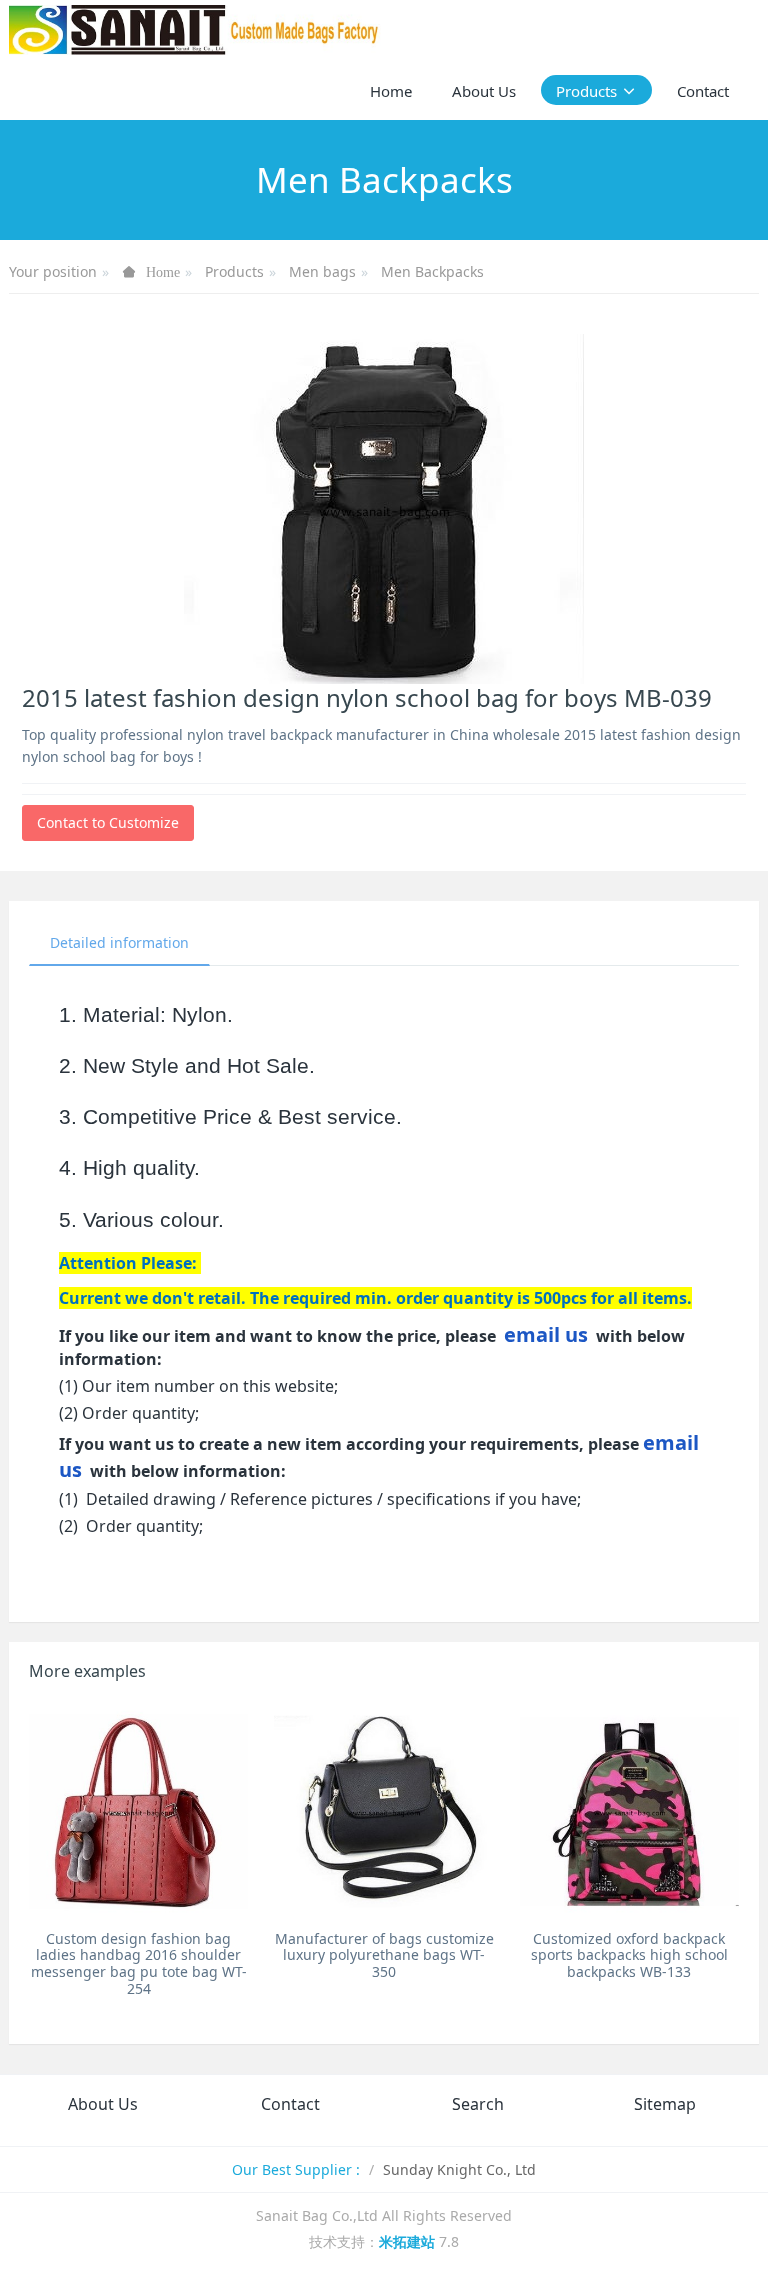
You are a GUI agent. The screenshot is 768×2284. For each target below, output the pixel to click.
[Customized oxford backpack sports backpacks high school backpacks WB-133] (629, 1811)
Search (478, 2104)
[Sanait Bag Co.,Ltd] (195, 30)
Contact (290, 2104)
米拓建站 (409, 2241)
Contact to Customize (108, 822)
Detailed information (119, 942)
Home (391, 91)
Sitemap (665, 2104)
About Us (103, 2104)
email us (546, 1334)
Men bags (322, 271)
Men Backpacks (432, 271)
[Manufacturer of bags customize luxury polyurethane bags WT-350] (383, 1811)
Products (234, 271)
